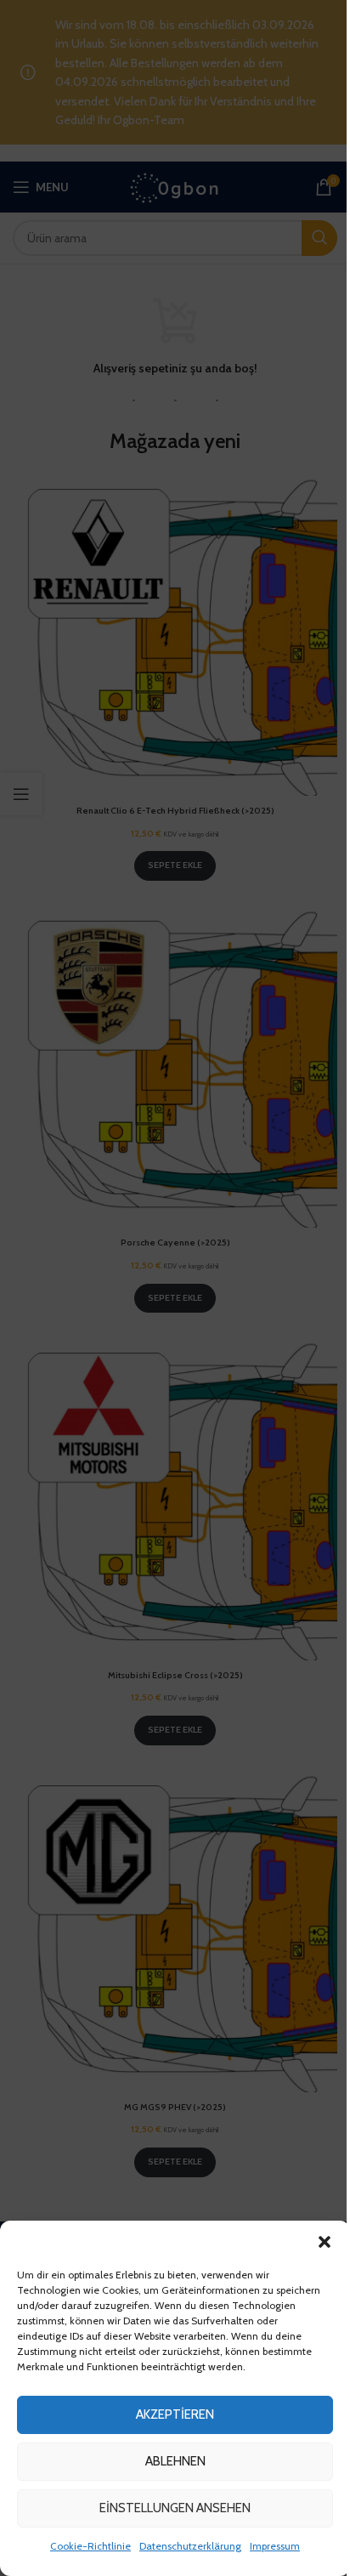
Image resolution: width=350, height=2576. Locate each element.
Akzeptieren (175, 2414)
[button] (325, 2242)
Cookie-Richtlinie (90, 2546)
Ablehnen (175, 2461)
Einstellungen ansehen (175, 2508)
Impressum (275, 2546)
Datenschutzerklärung (190, 2546)
